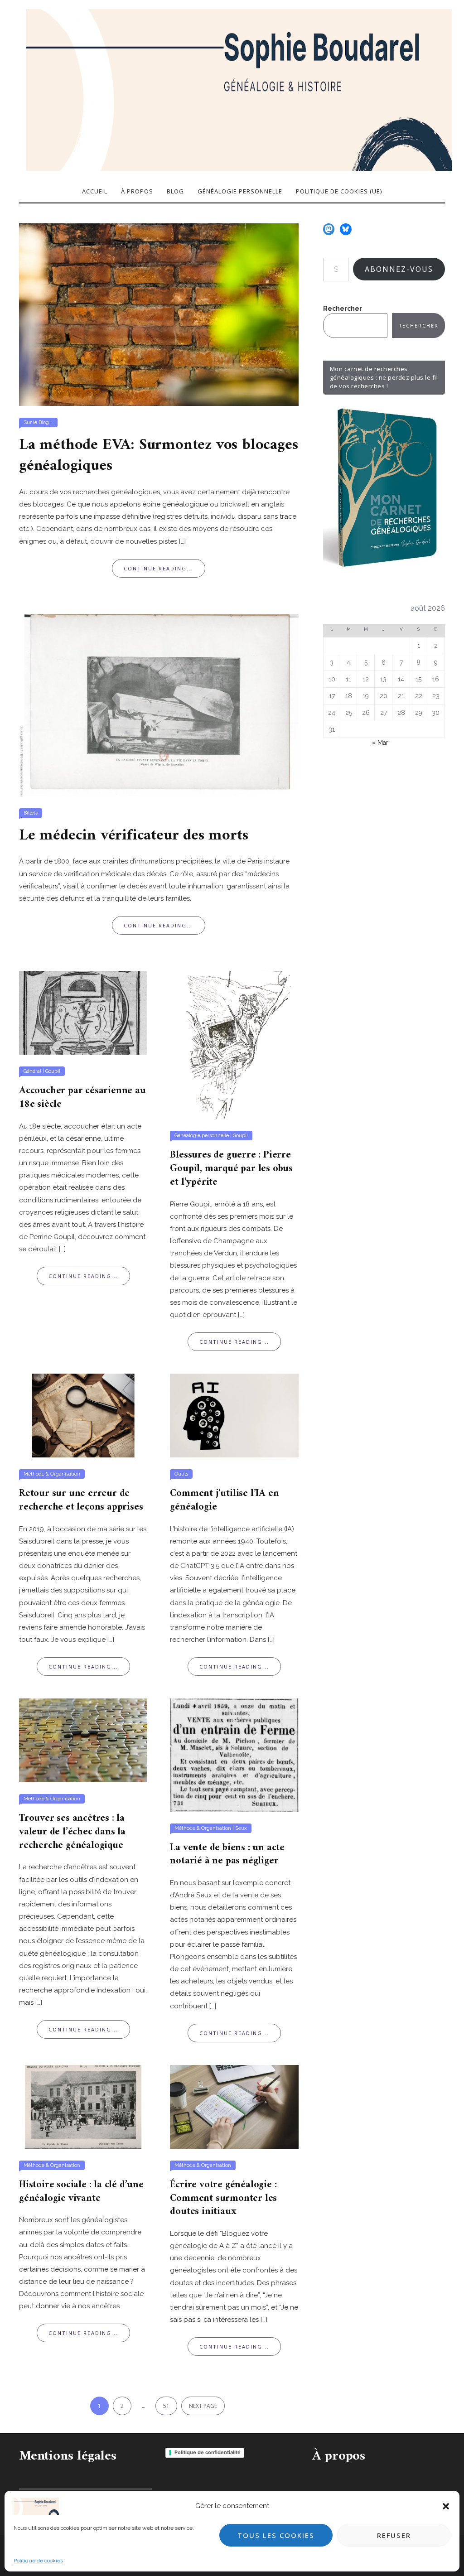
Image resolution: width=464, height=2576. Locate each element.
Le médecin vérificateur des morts (133, 836)
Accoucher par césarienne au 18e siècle (82, 1097)
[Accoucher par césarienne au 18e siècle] (83, 1012)
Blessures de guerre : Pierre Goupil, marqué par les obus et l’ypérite (231, 1168)
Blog (175, 191)
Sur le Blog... (38, 422)
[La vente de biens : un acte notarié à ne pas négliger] (234, 1755)
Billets (31, 813)
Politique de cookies (38, 2561)
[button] (446, 2506)
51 (166, 2406)
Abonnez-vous (399, 269)
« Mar (380, 743)
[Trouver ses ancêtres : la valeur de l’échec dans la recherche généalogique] (83, 1740)
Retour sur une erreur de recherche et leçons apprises (81, 1500)
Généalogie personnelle (240, 191)
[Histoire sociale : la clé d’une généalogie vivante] (83, 2106)
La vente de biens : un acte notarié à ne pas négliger (227, 1855)
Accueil (95, 191)
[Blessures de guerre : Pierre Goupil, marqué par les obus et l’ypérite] (234, 1044)
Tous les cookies (276, 2535)
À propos (137, 191)
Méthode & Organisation (52, 1474)
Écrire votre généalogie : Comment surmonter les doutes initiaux (223, 2198)
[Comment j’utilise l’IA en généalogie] (234, 1415)
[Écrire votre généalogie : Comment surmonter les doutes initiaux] (234, 2106)
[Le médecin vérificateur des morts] (159, 704)
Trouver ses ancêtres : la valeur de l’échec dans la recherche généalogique (72, 1832)
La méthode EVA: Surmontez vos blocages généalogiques (158, 456)
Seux (241, 1828)
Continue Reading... (159, 568)
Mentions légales (68, 2456)
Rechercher (343, 309)
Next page (203, 2406)
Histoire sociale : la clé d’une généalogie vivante (81, 2192)
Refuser (394, 2535)
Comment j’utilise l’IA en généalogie (224, 1500)
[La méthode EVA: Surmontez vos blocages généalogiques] (159, 314)
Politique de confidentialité (208, 2452)
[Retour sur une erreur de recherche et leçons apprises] (83, 1415)
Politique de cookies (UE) (339, 191)
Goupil (53, 1071)
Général (32, 1071)
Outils (181, 1474)
